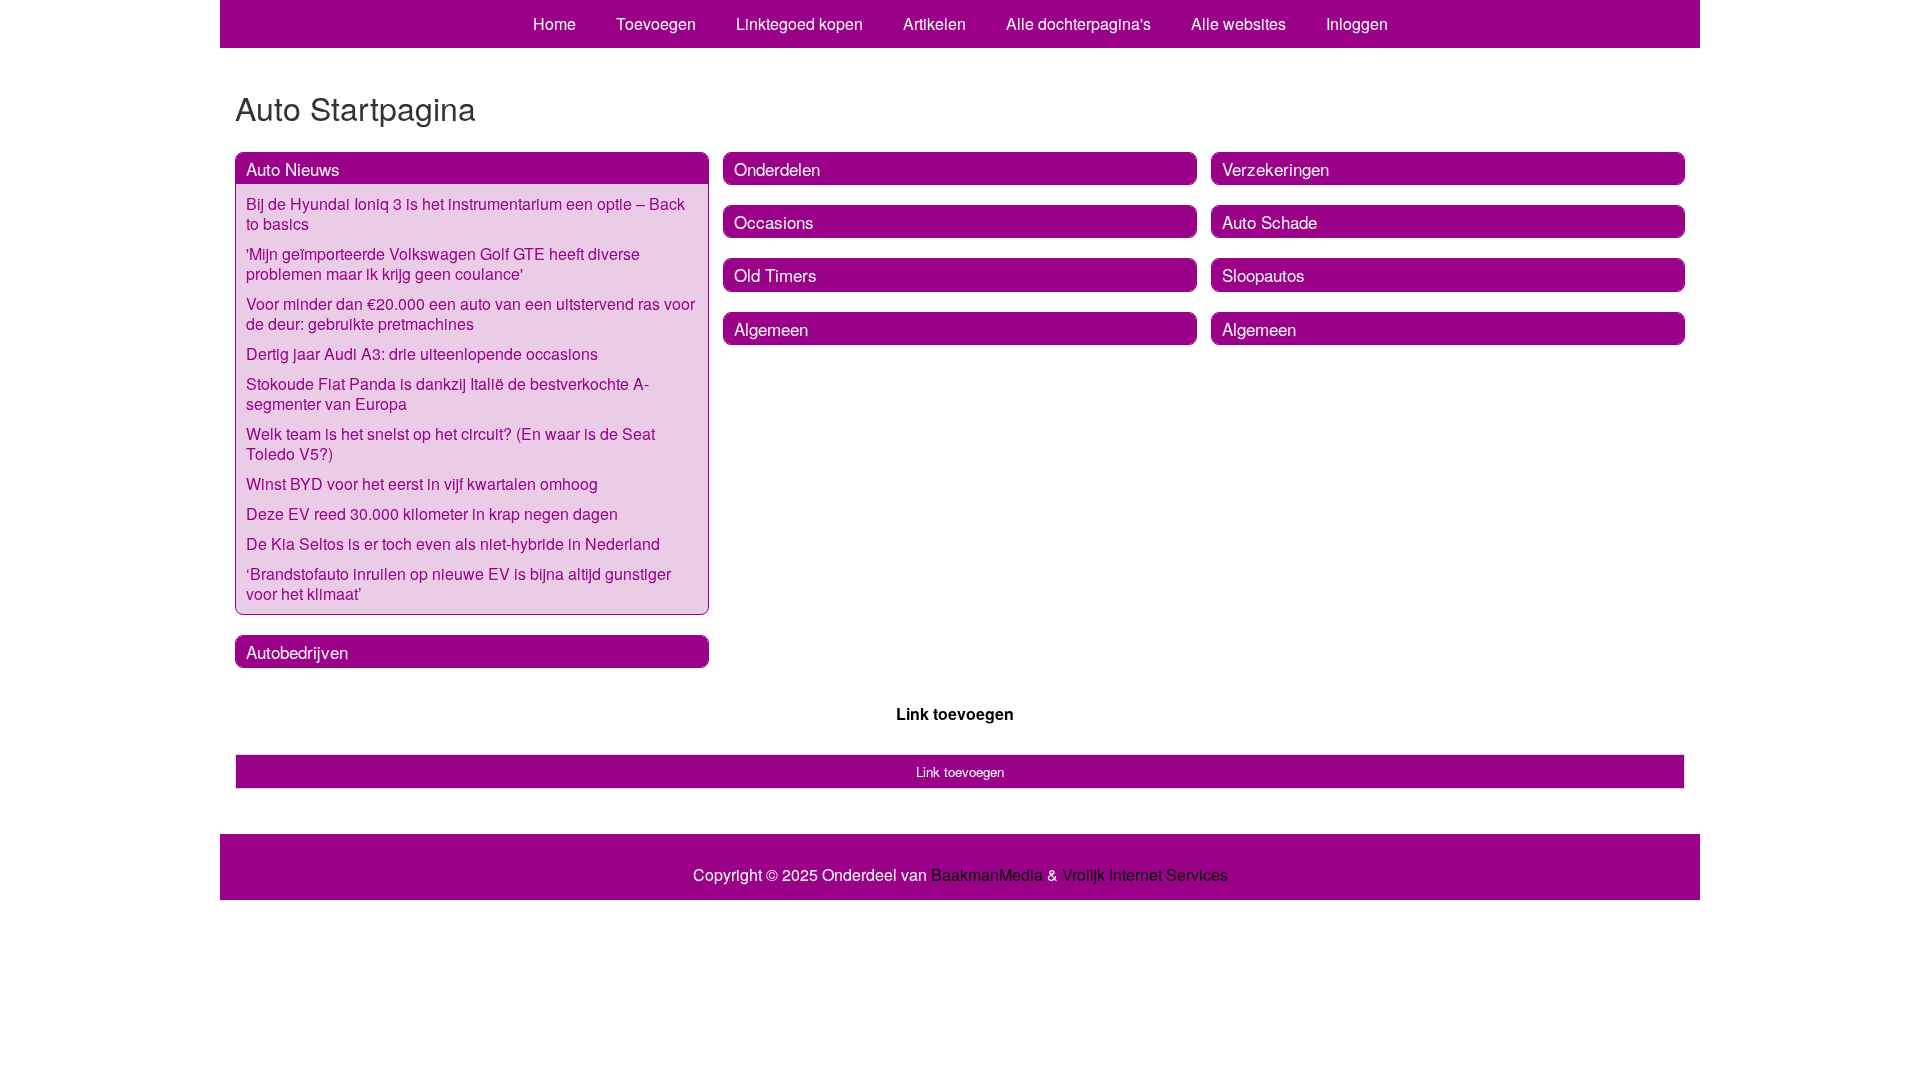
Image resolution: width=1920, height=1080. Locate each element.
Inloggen (1357, 23)
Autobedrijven (297, 651)
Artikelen (934, 23)
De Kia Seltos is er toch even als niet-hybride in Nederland (453, 543)
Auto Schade (1269, 221)
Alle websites (1238, 23)
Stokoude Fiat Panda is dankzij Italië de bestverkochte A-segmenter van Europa (447, 393)
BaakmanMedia (987, 875)
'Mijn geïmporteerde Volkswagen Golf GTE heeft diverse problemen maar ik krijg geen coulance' (443, 263)
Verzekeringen (1275, 168)
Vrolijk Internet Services (1145, 875)
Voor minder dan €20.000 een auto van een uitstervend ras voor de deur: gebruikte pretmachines (470, 313)
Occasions (774, 221)
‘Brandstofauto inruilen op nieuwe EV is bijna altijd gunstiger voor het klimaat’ (458, 583)
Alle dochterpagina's (1078, 23)
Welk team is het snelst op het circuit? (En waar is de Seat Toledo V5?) (450, 443)
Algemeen (771, 328)
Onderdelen (777, 168)
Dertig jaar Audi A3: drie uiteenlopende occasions (422, 353)
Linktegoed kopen (799, 23)
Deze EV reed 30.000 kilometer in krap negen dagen (432, 513)
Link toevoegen (955, 713)
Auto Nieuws (293, 168)
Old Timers (775, 274)
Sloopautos (1263, 274)
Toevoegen (656, 23)
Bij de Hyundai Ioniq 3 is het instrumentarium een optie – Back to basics (465, 213)
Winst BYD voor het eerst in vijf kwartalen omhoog (422, 483)
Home (554, 23)
